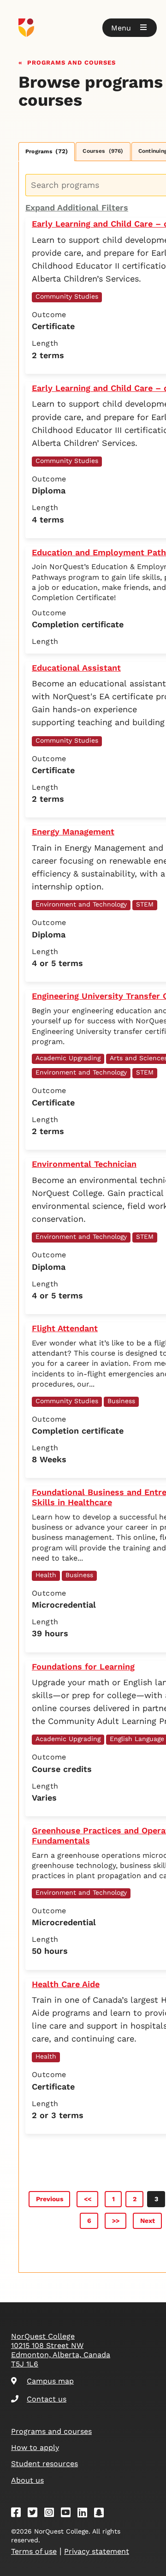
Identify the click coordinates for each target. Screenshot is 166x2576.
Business (121, 1401)
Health (46, 1575)
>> (116, 2221)
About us (27, 2480)
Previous (50, 2199)
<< (88, 2199)
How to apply (35, 2447)
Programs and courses (71, 62)
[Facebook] (19, 2514)
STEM (145, 904)
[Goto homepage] (83, 28)
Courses (103, 151)
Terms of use (34, 2551)
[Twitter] (36, 2514)
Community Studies (67, 296)
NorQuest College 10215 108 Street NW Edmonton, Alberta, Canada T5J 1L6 (61, 2350)
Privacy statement (97, 2551)
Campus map (50, 2381)
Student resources (44, 2464)
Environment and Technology (81, 904)
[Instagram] (52, 2514)
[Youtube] (69, 2514)
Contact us (47, 2399)
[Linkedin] (85, 2514)
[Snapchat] (102, 2514)
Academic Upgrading (68, 1058)
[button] (130, 28)
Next (148, 2221)
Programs (47, 151)
